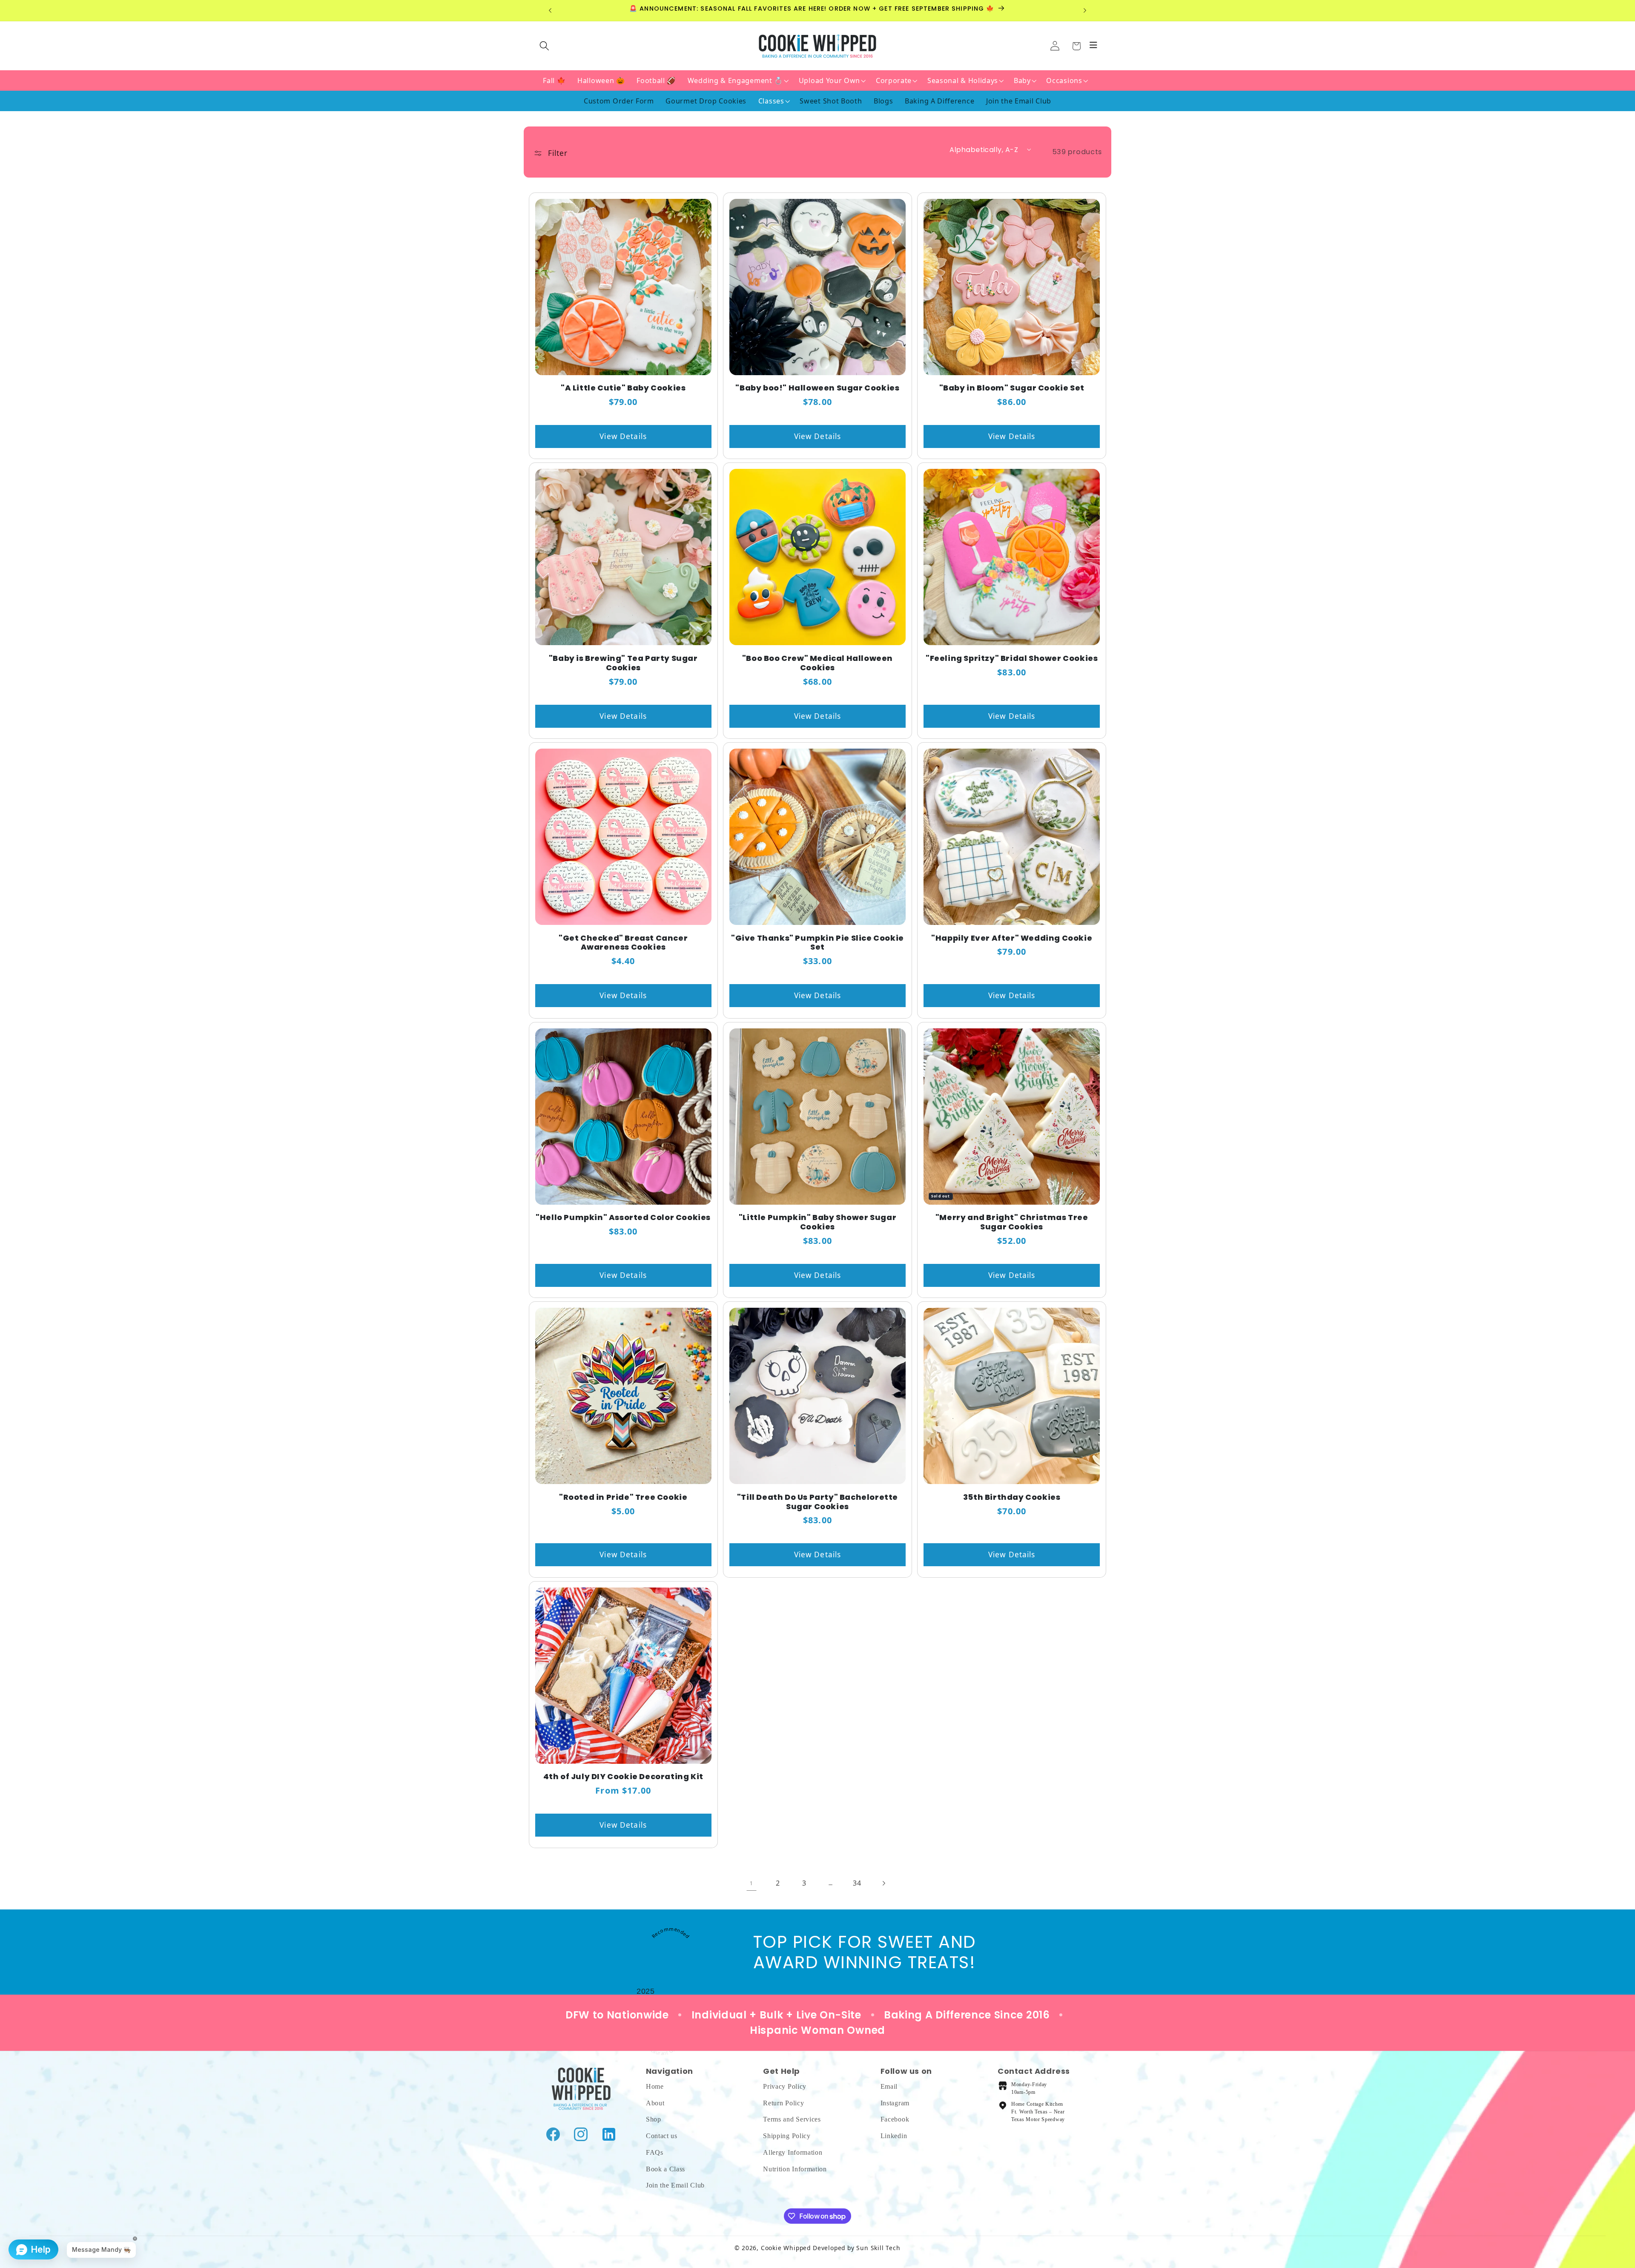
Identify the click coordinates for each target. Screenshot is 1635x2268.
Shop (654, 2119)
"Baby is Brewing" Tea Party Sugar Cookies (623, 663)
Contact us (662, 2136)
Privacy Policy (785, 2086)
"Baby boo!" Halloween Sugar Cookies (817, 388)
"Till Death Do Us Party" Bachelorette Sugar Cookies (817, 1502)
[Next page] (884, 1883)
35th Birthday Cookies (1012, 1497)
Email (889, 2086)
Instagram (895, 2103)
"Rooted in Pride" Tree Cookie (623, 1497)
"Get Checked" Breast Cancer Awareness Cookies (623, 943)
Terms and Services (792, 2119)
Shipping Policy (787, 2136)
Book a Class (665, 2169)
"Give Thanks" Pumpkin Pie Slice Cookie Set (817, 943)
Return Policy (783, 2103)
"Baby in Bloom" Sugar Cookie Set (1012, 388)
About (655, 2103)
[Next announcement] (1085, 11)
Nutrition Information (795, 2169)
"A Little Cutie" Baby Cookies (623, 388)
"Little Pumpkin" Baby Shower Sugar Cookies (817, 1222)
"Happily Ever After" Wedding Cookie (1012, 938)
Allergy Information (793, 2152)
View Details (623, 436)
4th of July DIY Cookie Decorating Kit (623, 1777)
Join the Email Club (675, 2185)
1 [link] (752, 1883)
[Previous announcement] (550, 11)
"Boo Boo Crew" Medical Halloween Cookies (817, 663)
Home (655, 2086)
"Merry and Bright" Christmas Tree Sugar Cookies (1012, 1222)
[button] (1076, 46)
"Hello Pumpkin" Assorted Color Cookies (623, 1217)
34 (857, 1883)
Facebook (895, 2119)
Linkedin (894, 2136)
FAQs (655, 2152)
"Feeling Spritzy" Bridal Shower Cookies (1012, 658)
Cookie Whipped (786, 2248)
